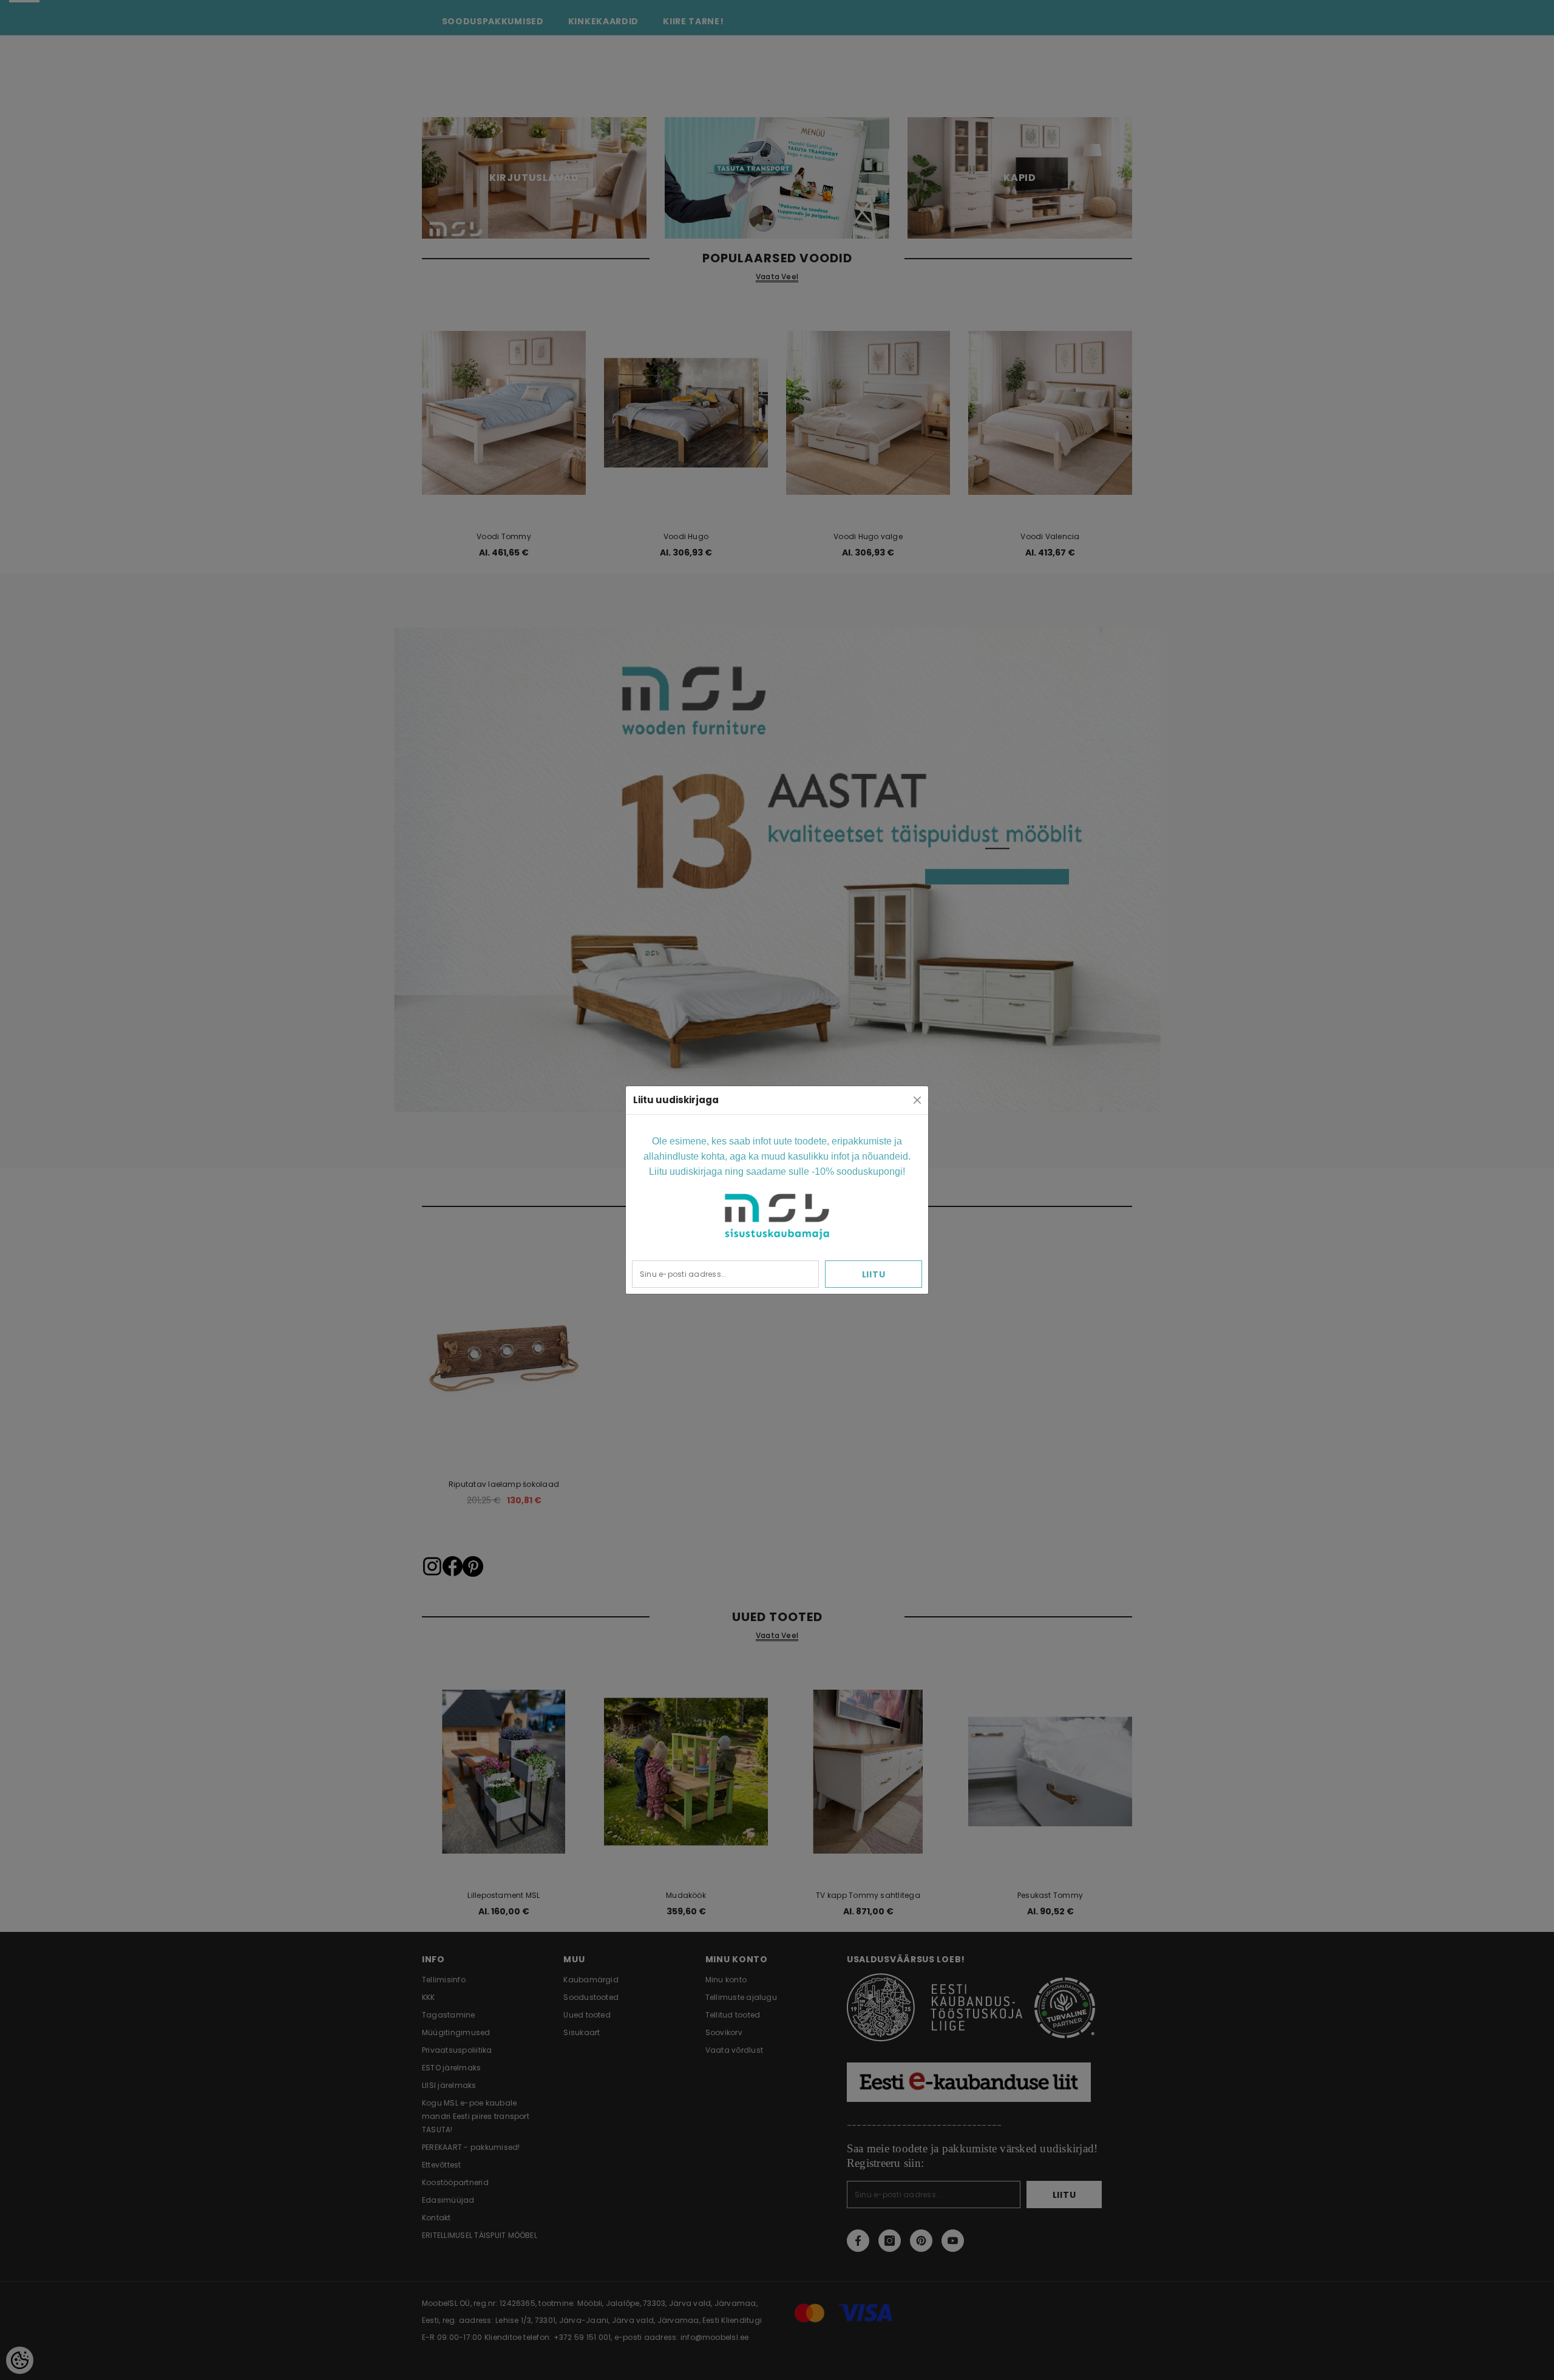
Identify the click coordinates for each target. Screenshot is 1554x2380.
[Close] (917, 1100)
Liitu (874, 1274)
